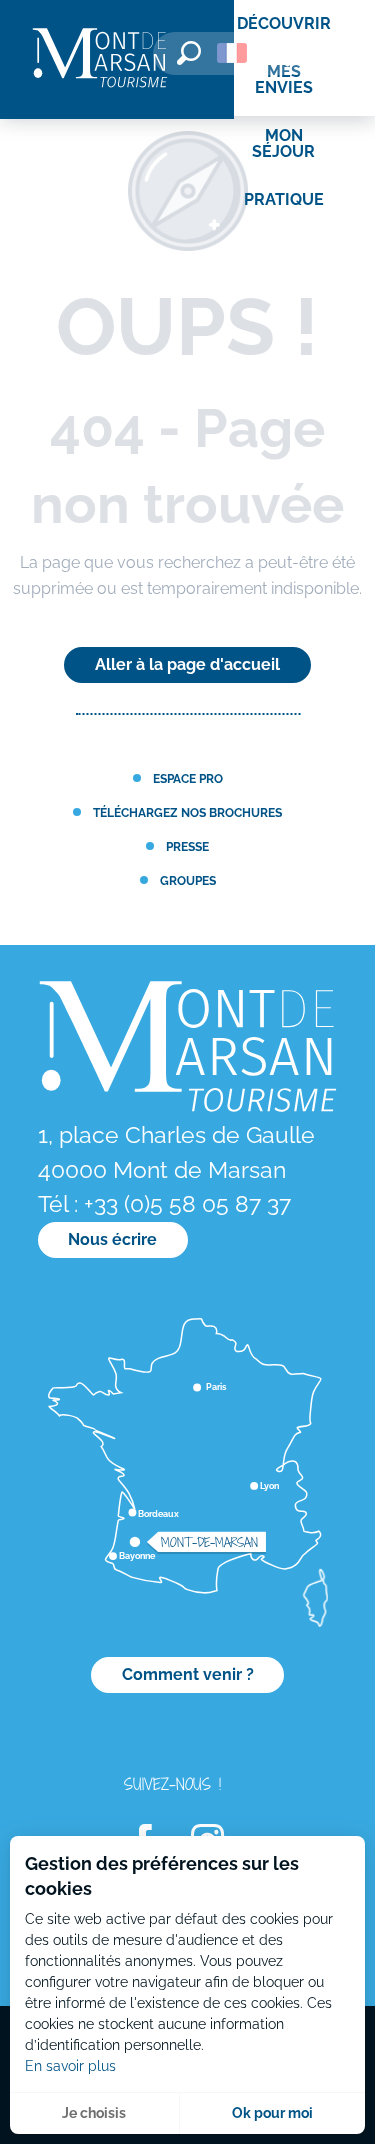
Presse (187, 846)
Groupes (188, 880)
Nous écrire (112, 1239)
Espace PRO (188, 778)
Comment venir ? (188, 1674)
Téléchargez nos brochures (187, 812)
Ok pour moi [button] (272, 2113)
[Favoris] (290, 56)
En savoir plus (70, 2066)
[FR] (232, 53)
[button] (189, 53)
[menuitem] (100, 59)
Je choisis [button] (94, 2113)
